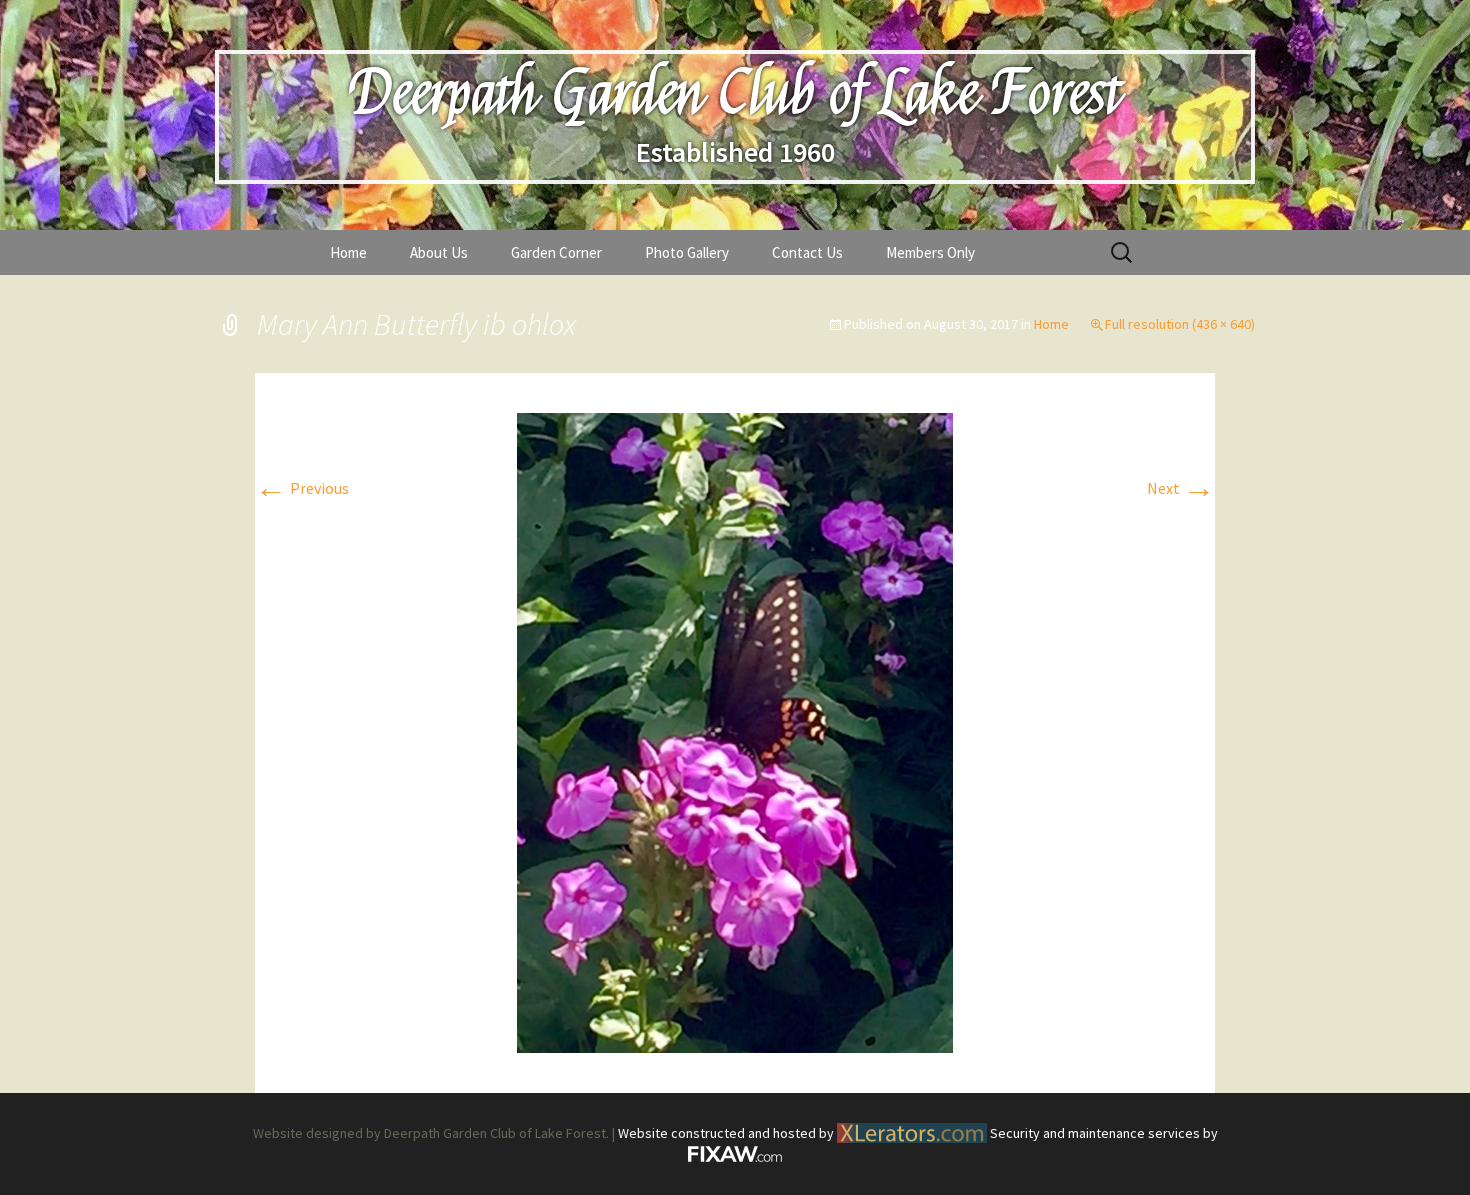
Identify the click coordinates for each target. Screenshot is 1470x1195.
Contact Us (807, 252)
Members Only (930, 252)
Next (1181, 488)
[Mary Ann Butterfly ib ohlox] (735, 731)
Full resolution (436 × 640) (1180, 324)
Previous (302, 488)
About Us (439, 252)
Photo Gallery (687, 252)
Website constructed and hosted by (727, 1133)
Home (348, 252)
